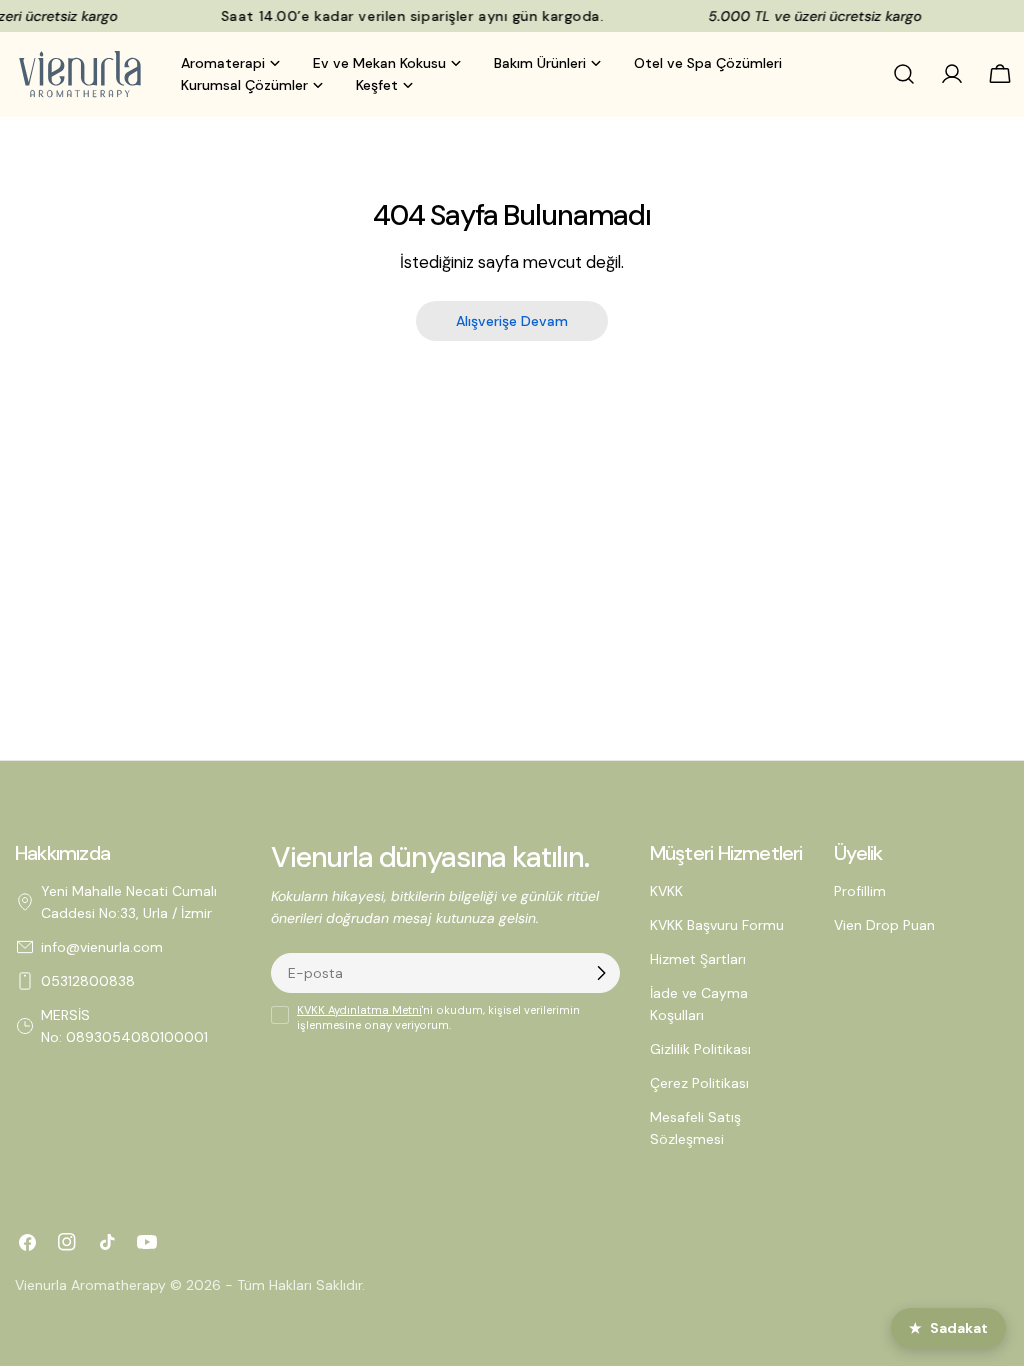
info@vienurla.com (102, 947)
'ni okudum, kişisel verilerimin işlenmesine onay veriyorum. (438, 1018)
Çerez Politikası (699, 1083)
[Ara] (904, 74)
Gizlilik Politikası (700, 1049)
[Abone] (601, 973)
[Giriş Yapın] (952, 74)
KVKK (666, 891)
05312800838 (88, 981)
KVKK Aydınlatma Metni (359, 1010)
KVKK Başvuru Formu (717, 925)
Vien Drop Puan (884, 925)
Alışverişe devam (512, 321)
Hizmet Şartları (698, 959)
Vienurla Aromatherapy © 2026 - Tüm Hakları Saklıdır (188, 1285)
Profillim (860, 891)
